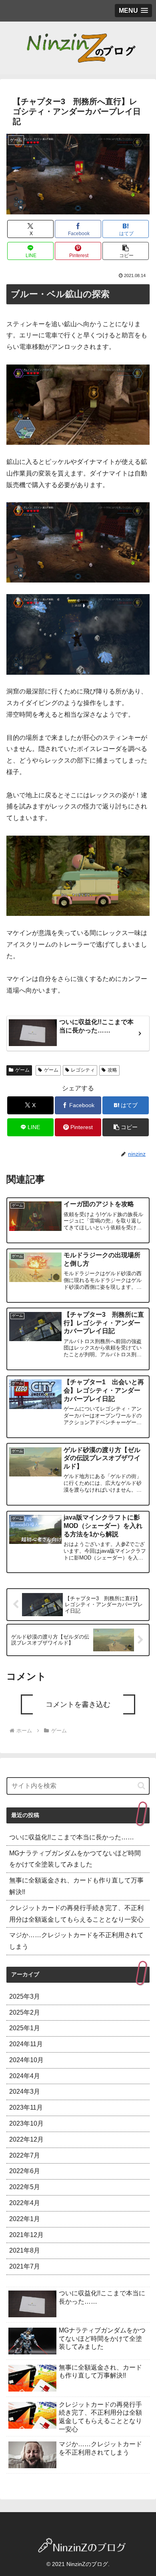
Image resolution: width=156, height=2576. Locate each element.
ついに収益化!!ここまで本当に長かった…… (72, 1837)
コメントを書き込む (78, 1704)
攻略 (112, 1070)
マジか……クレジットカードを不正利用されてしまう (76, 1941)
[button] (126, 251)
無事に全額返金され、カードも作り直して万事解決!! (76, 1886)
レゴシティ (83, 1070)
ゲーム (22, 1070)
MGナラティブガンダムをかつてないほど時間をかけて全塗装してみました (75, 1859)
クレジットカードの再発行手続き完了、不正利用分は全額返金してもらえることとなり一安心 (76, 1914)
